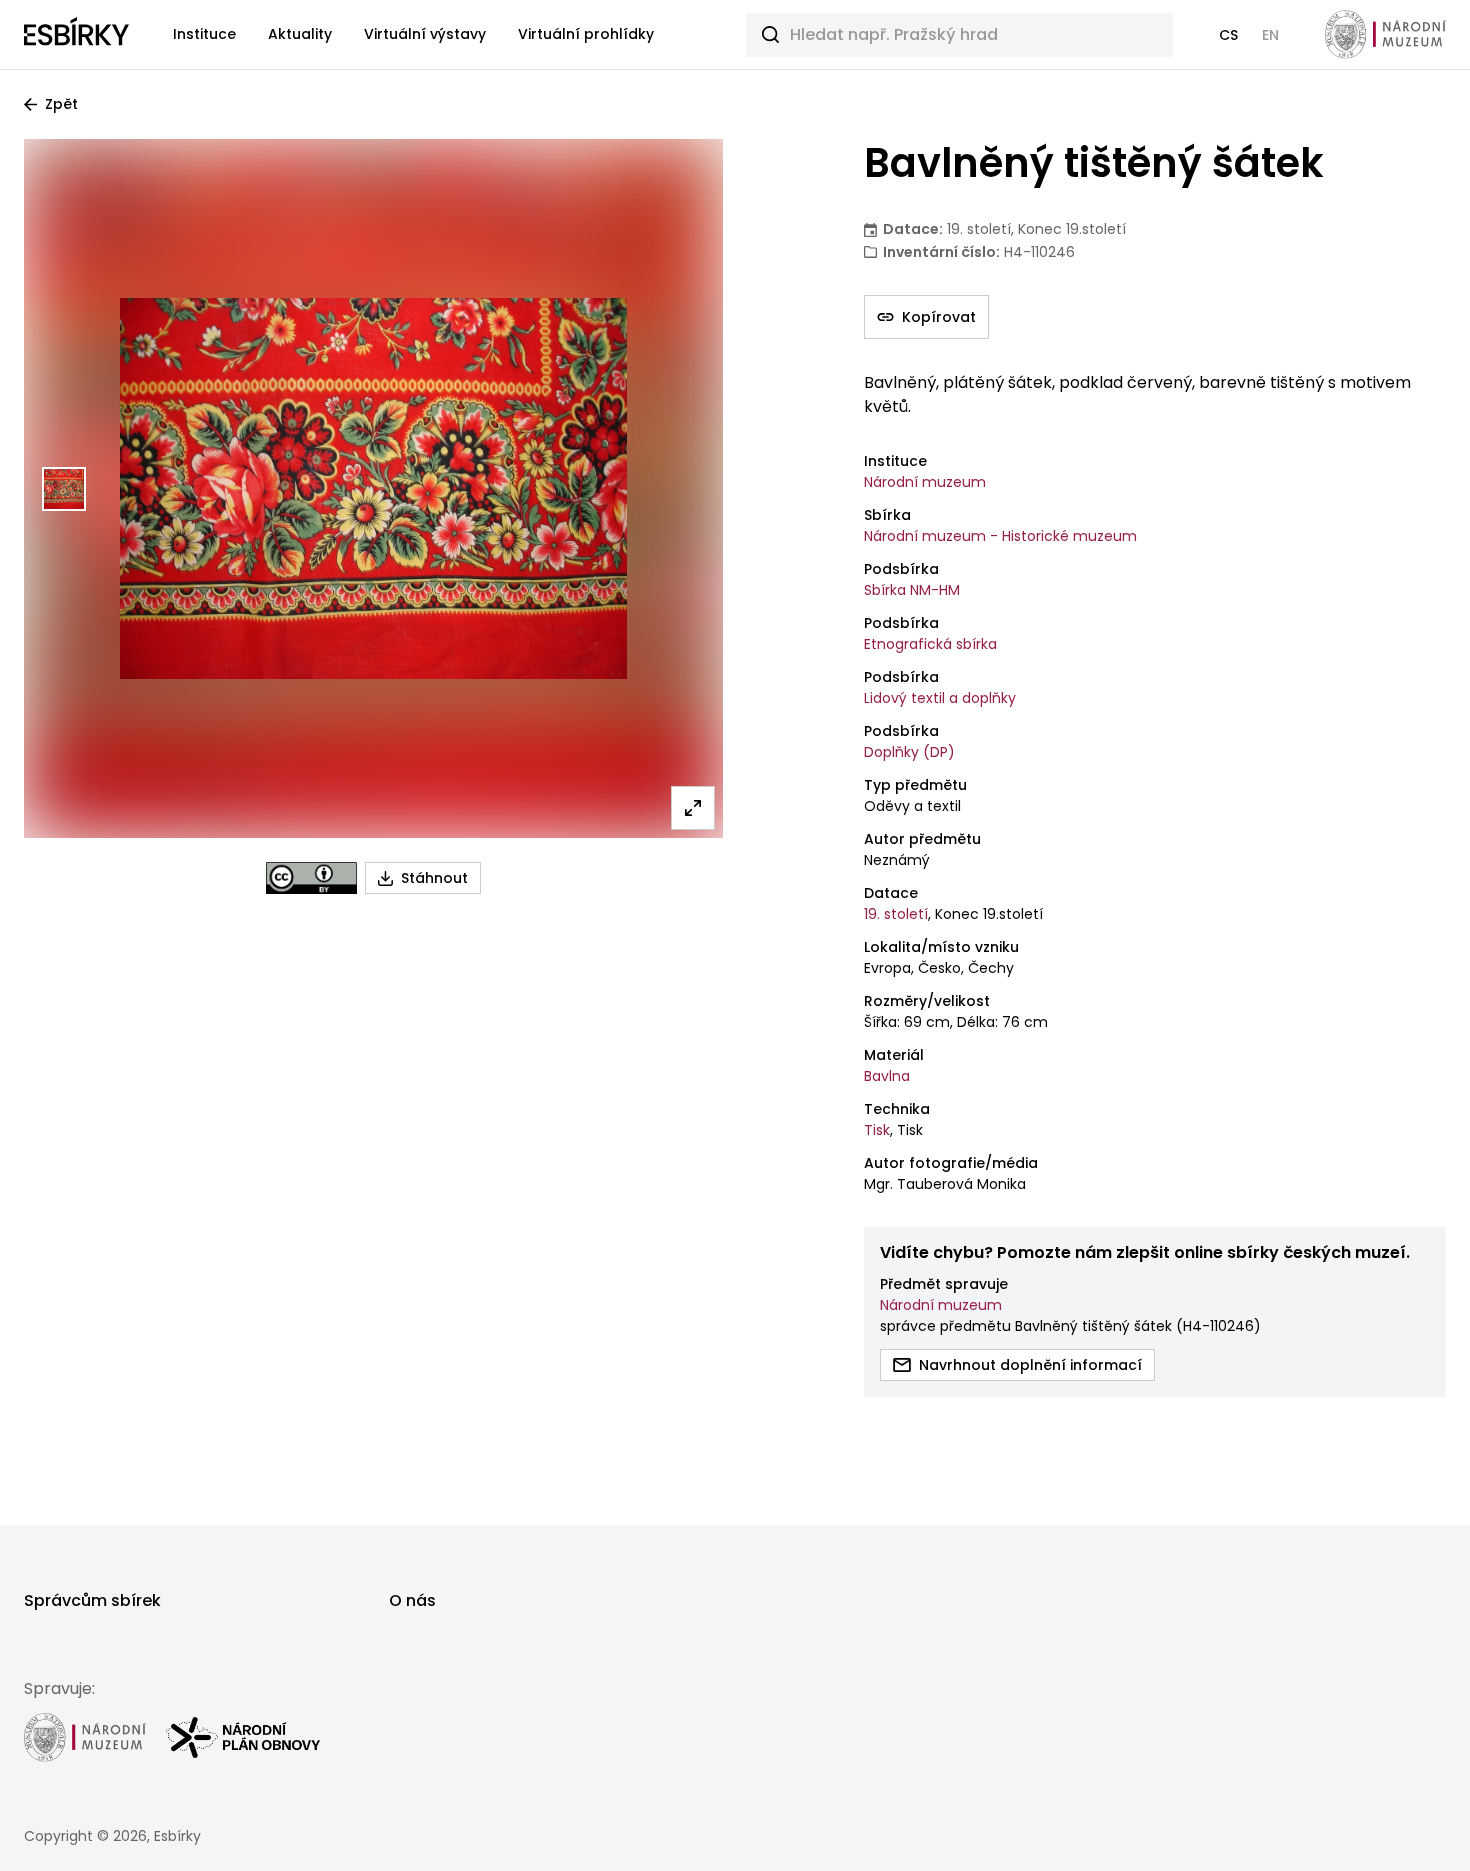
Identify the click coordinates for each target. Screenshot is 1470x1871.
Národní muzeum (925, 482)
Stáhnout (434, 878)
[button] (1228, 35)
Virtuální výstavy (425, 34)
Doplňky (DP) (909, 752)
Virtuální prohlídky (586, 34)
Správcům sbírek (92, 1600)
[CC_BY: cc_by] (311, 878)
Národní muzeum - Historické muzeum (1000, 536)
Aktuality (300, 34)
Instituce (204, 34)
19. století (896, 914)
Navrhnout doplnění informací (1030, 1365)
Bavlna (887, 1076)
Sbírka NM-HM (912, 590)
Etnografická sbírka (930, 644)
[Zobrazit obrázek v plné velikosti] (693, 808)
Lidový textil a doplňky (940, 698)
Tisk (877, 1130)
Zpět (61, 104)
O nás (412, 1600)
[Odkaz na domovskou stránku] (76, 35)
